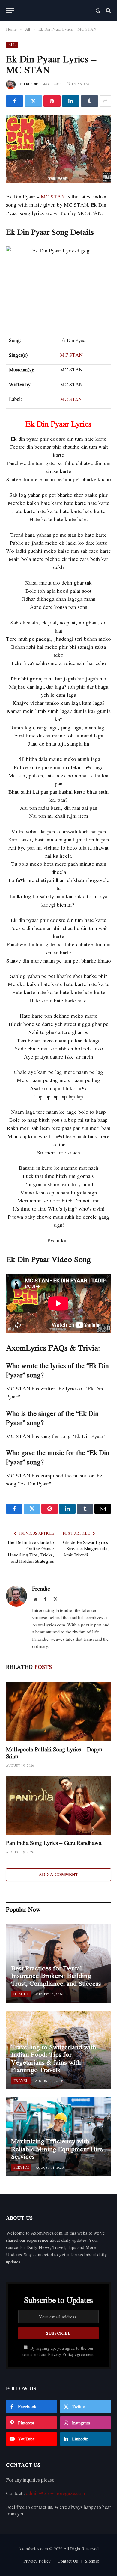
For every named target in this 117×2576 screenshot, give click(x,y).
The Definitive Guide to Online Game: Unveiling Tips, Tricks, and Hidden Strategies (31, 1552)
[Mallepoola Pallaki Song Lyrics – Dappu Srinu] (58, 1712)
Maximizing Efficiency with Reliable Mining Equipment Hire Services (57, 2149)
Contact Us (68, 2561)
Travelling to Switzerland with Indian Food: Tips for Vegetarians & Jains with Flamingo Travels (54, 2058)
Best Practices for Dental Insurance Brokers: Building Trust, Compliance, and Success (56, 1976)
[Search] (108, 11)
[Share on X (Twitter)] (33, 101)
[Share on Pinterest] (52, 101)
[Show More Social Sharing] (105, 101)
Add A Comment (58, 1874)
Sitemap (92, 2561)
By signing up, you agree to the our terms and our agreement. (58, 2351)
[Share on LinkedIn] (71, 101)
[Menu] (10, 11)
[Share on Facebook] (15, 101)
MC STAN (53, 197)
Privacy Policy (61, 2354)
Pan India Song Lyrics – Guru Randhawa (54, 1843)
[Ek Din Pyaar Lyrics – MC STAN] (58, 149)
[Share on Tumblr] (90, 101)
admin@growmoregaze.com (56, 2493)
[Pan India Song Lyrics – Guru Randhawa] (58, 1805)
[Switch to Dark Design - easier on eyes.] (98, 10)
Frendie (31, 84)
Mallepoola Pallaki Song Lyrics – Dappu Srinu (54, 1753)
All (12, 45)
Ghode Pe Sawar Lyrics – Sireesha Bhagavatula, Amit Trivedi (86, 1548)
